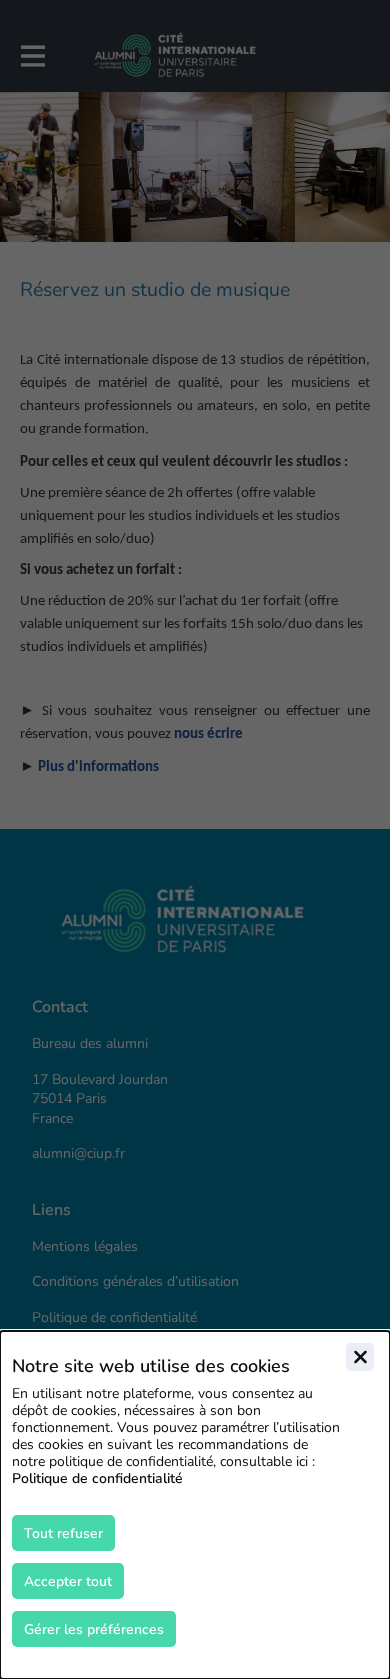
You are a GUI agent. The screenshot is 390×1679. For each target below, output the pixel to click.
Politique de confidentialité (97, 1478)
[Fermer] (360, 1357)
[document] (195, 1505)
